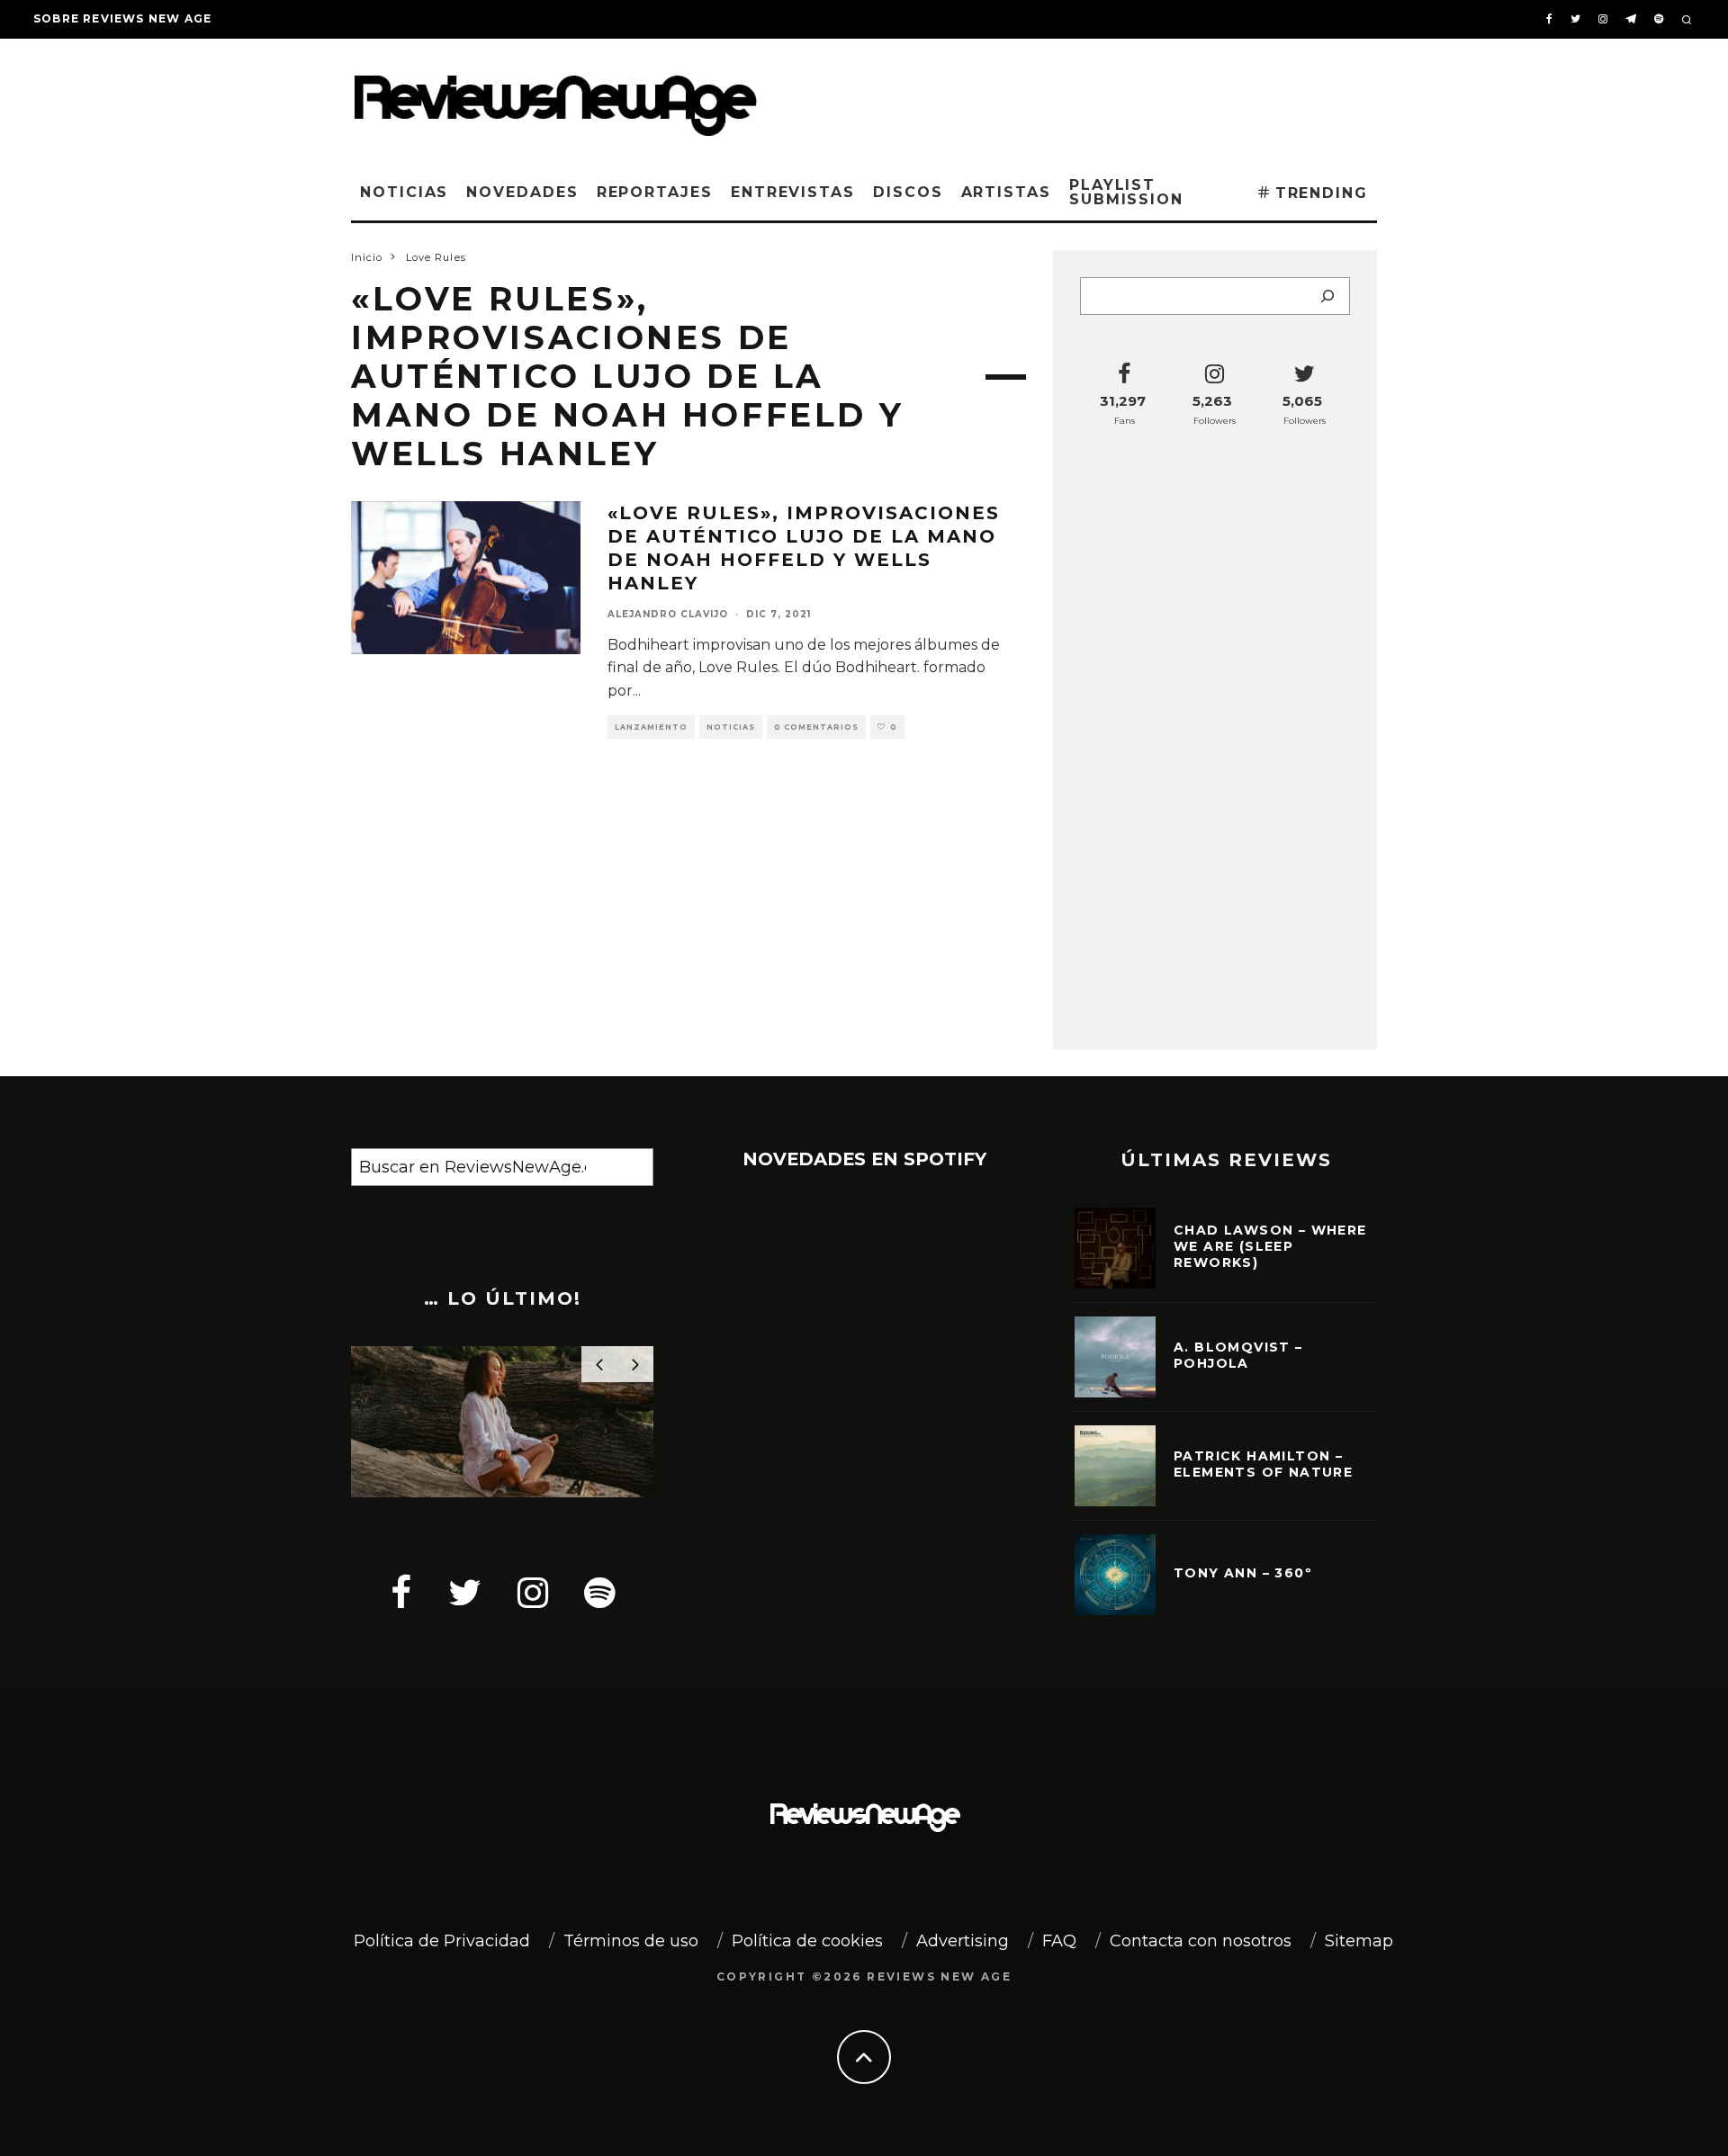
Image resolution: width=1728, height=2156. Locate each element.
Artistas (1006, 192)
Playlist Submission (1126, 192)
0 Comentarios (816, 727)
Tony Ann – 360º (1243, 1573)
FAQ (1059, 1941)
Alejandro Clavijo (668, 614)
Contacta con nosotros (1201, 1941)
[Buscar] (1327, 296)
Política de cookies (807, 1941)
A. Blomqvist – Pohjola (1238, 1355)
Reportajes (655, 192)
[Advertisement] (1103, 98)
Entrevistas (793, 192)
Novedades (522, 192)
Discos (908, 192)
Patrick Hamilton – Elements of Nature (1263, 1464)
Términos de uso (631, 1941)
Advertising (963, 1941)
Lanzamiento (651, 727)
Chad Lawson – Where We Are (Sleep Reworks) (1270, 1246)
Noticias (404, 192)
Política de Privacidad (442, 1941)
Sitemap (1359, 1941)
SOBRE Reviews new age (122, 18)
